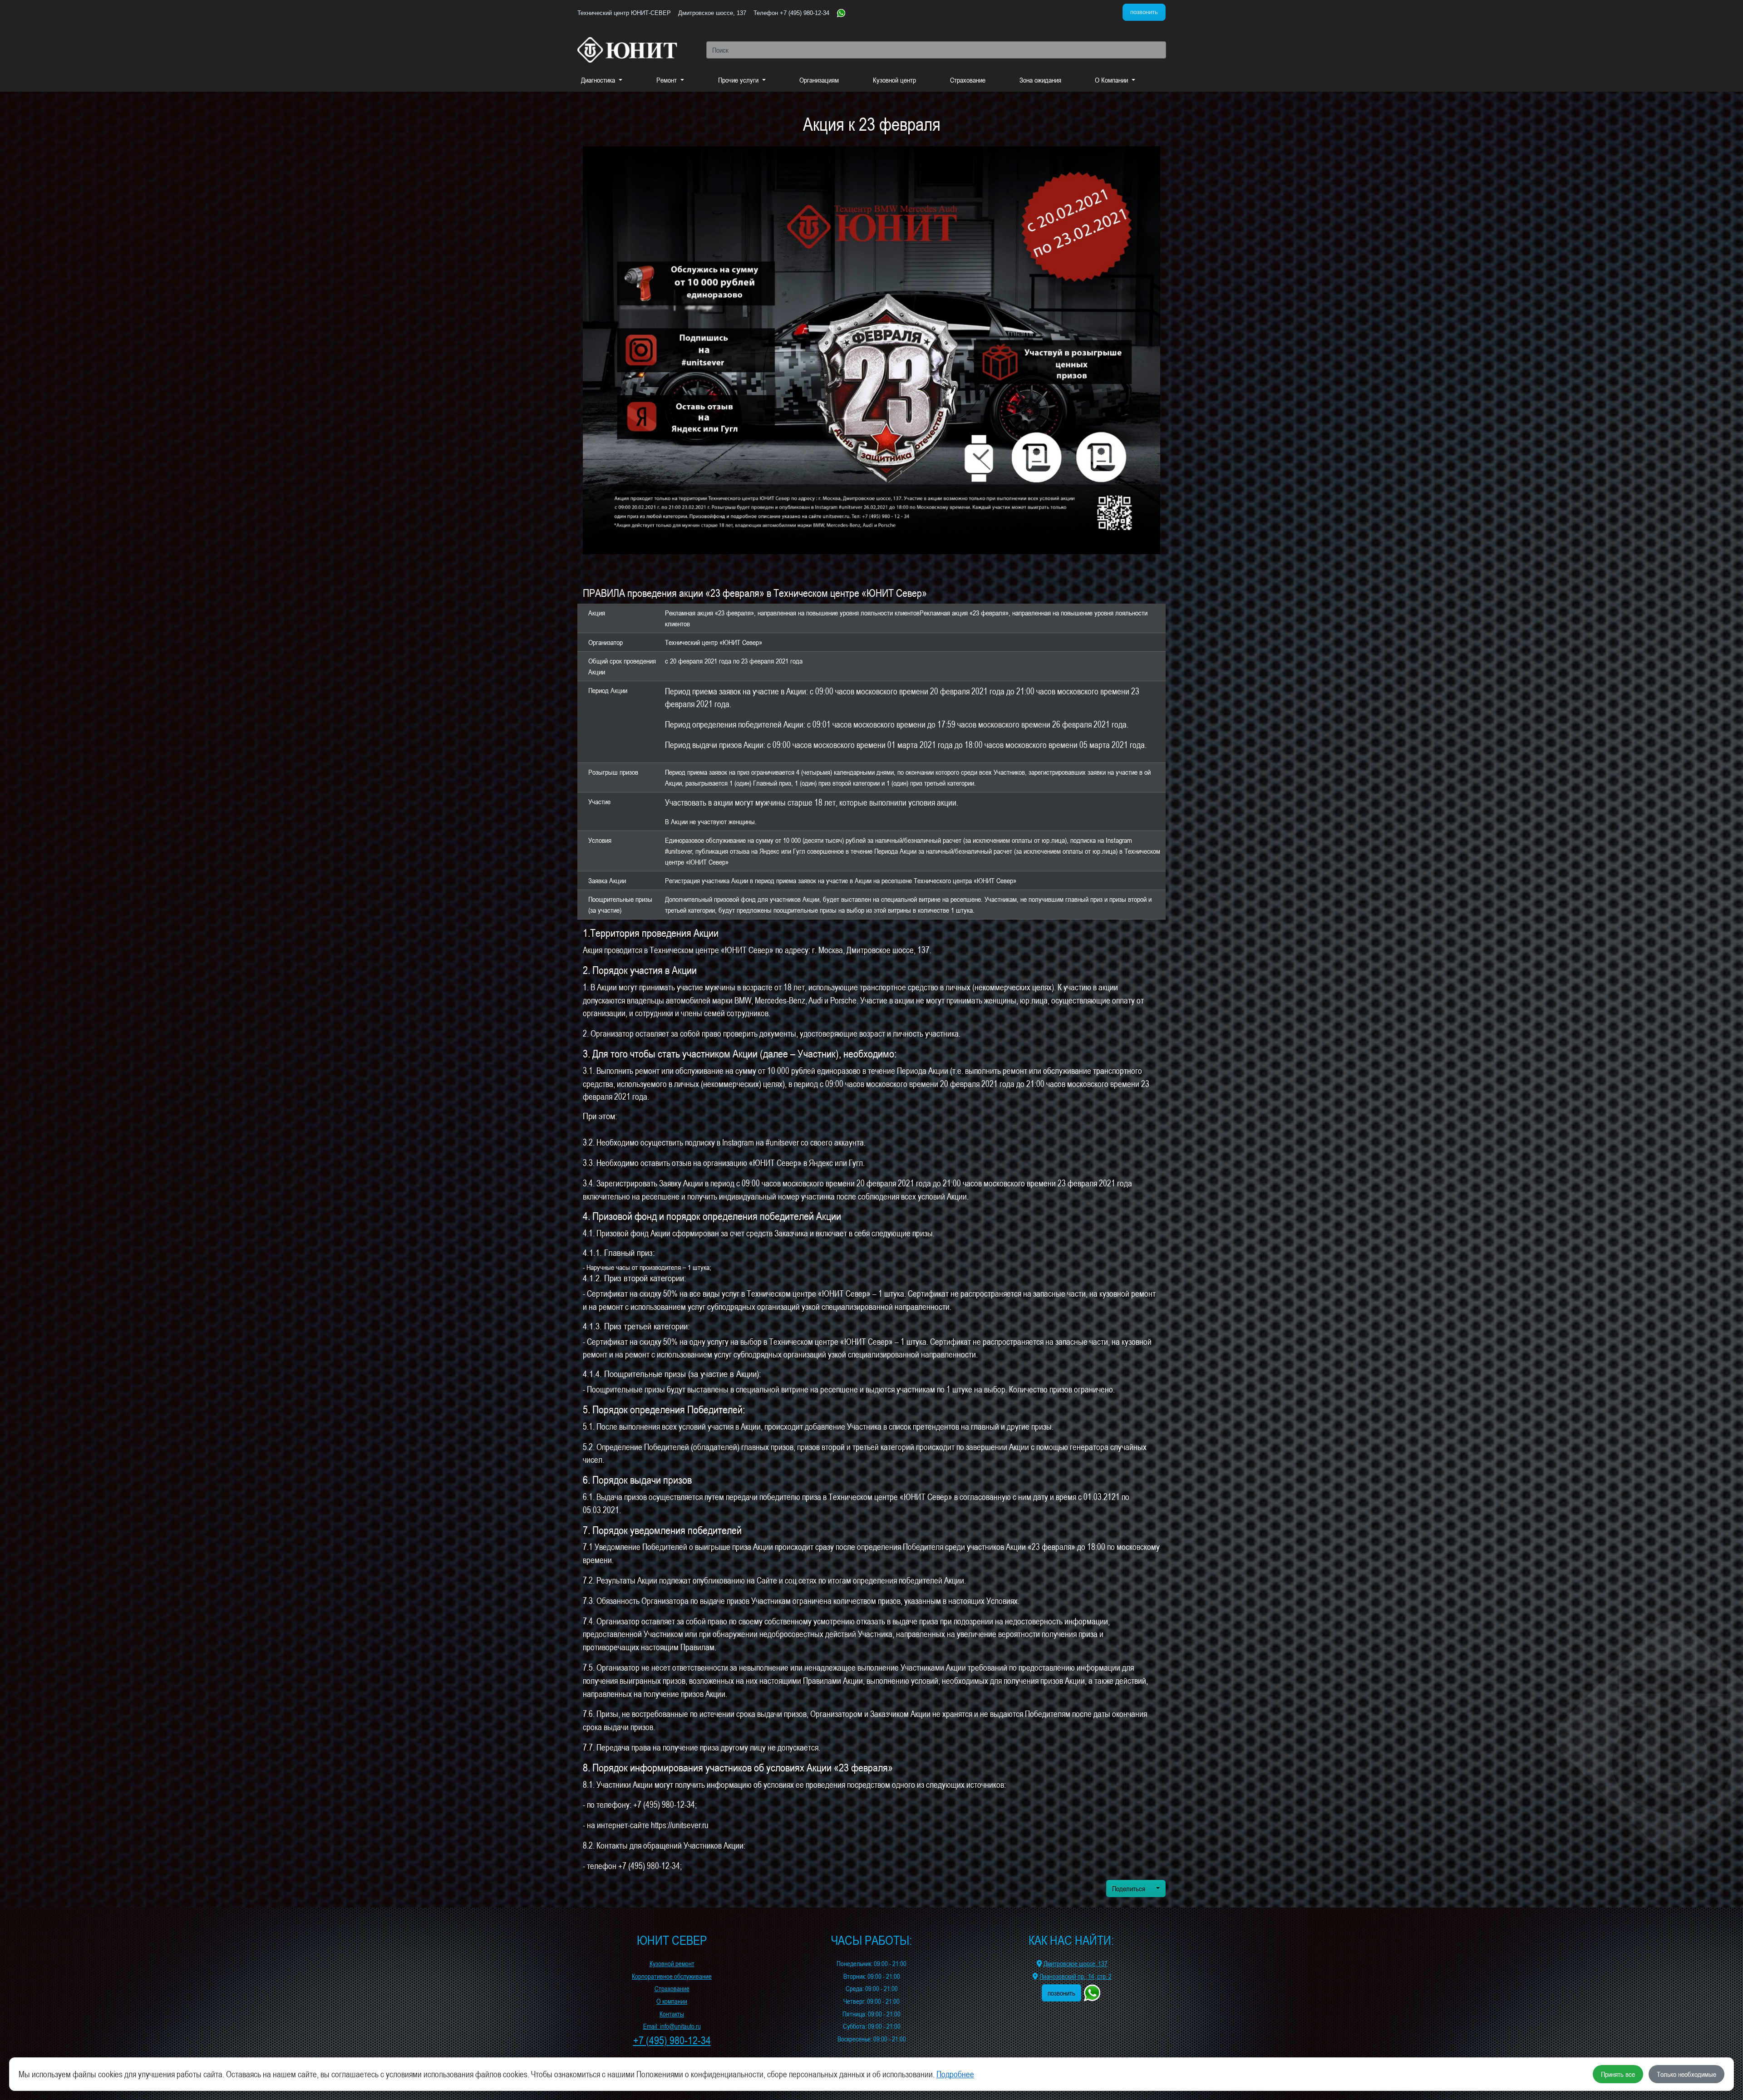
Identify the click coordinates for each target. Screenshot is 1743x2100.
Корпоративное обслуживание (672, 1976)
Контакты (672, 2014)
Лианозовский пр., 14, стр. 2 (1076, 1976)
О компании (672, 2001)
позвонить (1144, 12)
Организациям (819, 80)
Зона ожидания (1040, 80)
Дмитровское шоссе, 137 (1076, 1964)
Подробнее (955, 2074)
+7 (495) (672, 2040)
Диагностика (599, 80)
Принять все (1618, 2074)
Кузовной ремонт (672, 1964)
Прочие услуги (739, 80)
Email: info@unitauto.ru (672, 2026)
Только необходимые (1686, 2074)
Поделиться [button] (1130, 1889)
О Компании (1112, 80)
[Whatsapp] (841, 12)
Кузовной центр (894, 80)
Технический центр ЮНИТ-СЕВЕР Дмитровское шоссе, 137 (662, 13)
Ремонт (667, 80)
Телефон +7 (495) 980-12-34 (791, 13)
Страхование (968, 80)
